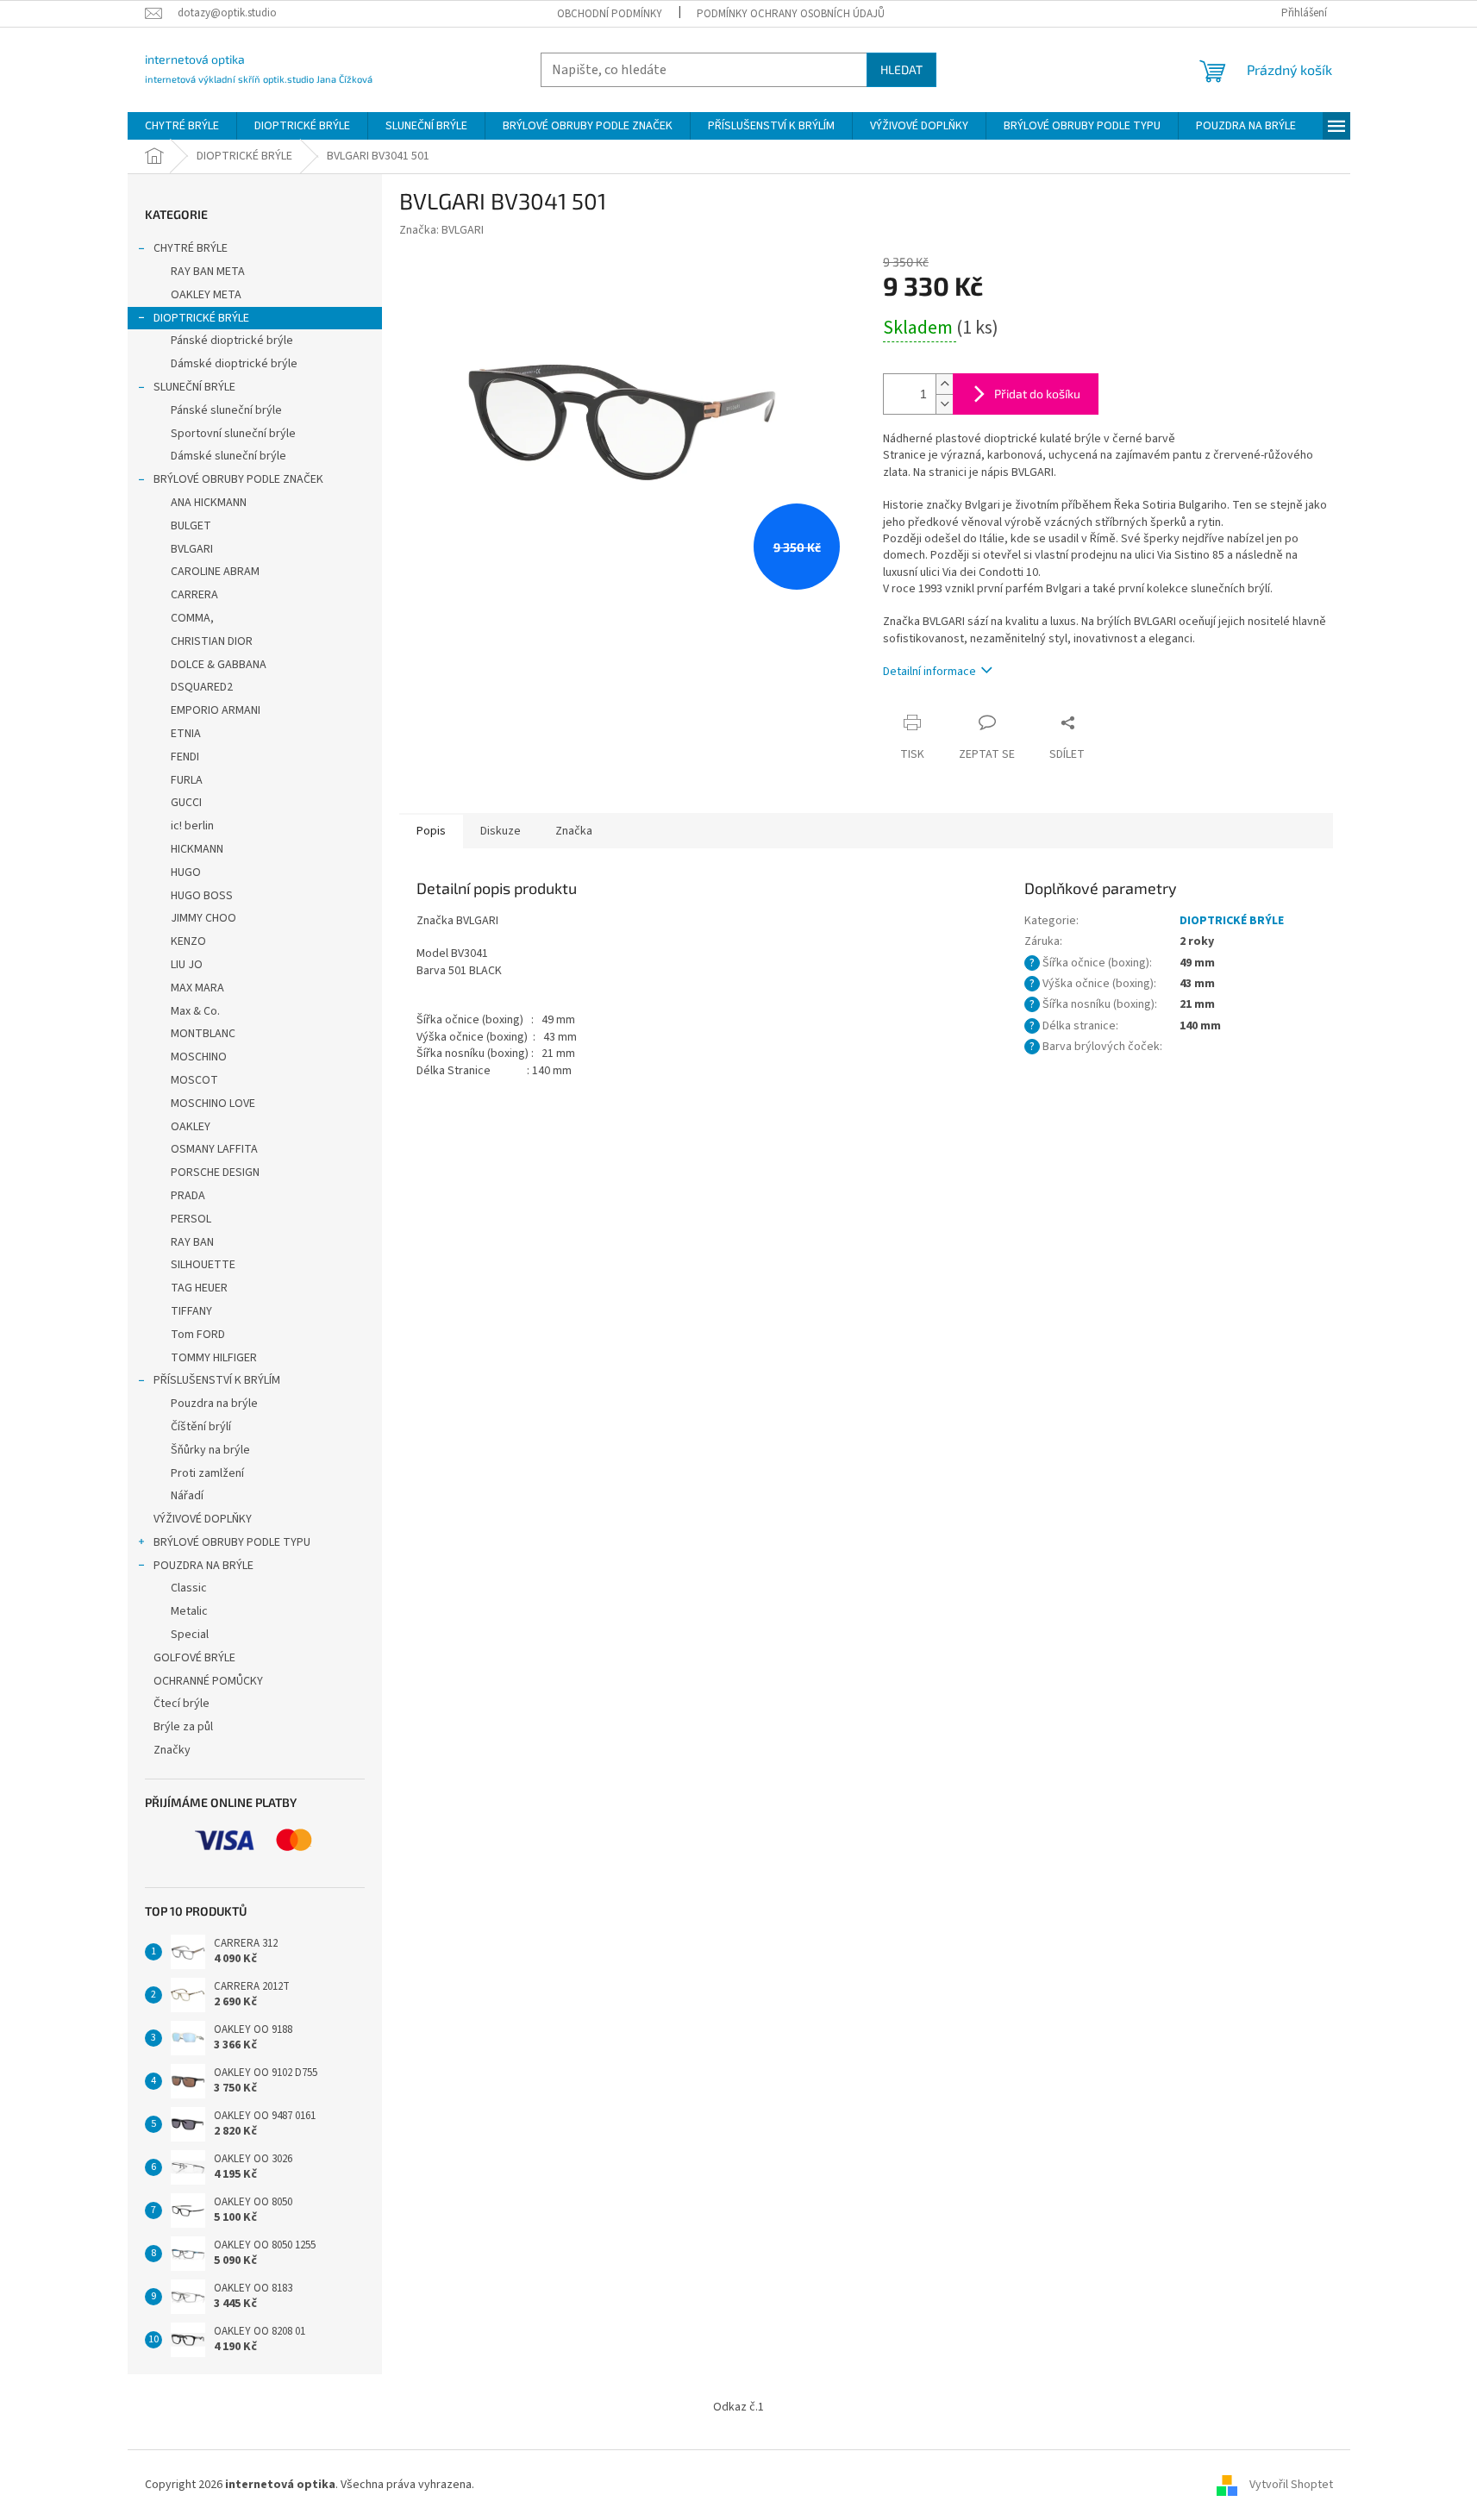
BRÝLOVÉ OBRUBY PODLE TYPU (232, 1542)
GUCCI (186, 803)
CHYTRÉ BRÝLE (191, 248)
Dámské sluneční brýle (228, 456)
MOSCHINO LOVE (213, 1104)
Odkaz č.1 (738, 2407)
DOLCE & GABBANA (219, 665)
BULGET (191, 526)
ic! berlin (192, 826)
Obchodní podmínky (610, 14)
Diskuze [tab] (501, 831)
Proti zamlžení (207, 1473)
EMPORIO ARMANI (216, 710)
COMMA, (192, 618)
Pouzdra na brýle (214, 1404)
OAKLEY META (206, 295)
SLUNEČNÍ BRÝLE (194, 387)
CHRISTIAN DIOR (212, 641)
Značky (172, 1750)
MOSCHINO (199, 1057)
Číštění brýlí (201, 1427)
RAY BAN (192, 1242)
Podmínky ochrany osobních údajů (791, 14)
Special (190, 1635)
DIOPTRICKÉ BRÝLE (201, 318)
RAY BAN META (208, 272)
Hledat (901, 69)
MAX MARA (197, 988)
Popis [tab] (431, 831)
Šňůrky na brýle (210, 1450)
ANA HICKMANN (209, 503)
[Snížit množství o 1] (944, 404)
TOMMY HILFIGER (214, 1358)
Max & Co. (195, 1011)
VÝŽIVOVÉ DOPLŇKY (203, 1519)
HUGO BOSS (202, 896)
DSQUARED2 (202, 687)
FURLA (187, 780)
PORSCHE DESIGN (215, 1172)
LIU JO (187, 965)
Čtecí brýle (181, 1704)
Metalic (189, 1611)
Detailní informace (929, 672)
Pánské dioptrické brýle (232, 341)
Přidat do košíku (1037, 394)
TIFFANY (191, 1311)
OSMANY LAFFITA (214, 1149)
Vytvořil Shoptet (1291, 2485)
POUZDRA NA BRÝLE (203, 1566)
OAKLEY (191, 1127)
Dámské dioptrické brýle (234, 364)
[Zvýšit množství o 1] (944, 384)
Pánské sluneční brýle (226, 410)
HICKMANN (197, 849)
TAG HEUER (199, 1288)
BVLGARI (192, 549)
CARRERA (194, 595)
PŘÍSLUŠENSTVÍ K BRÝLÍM (217, 1380)
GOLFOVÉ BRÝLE (194, 1658)
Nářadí (187, 1496)
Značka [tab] (574, 831)
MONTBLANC (203, 1034)
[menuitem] (182, 126)
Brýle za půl (183, 1727)
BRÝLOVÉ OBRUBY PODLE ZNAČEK (238, 479)
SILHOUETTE (203, 1265)
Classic (189, 1588)
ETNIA (186, 734)
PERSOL (191, 1219)
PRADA (188, 1196)
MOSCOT (194, 1080)
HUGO (186, 872)
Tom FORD (198, 1335)
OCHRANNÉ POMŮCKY (208, 1681)
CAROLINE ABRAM (215, 572)
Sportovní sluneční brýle (233, 434)
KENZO (188, 941)
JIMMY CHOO (203, 918)
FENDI (185, 757)
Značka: (441, 230)
